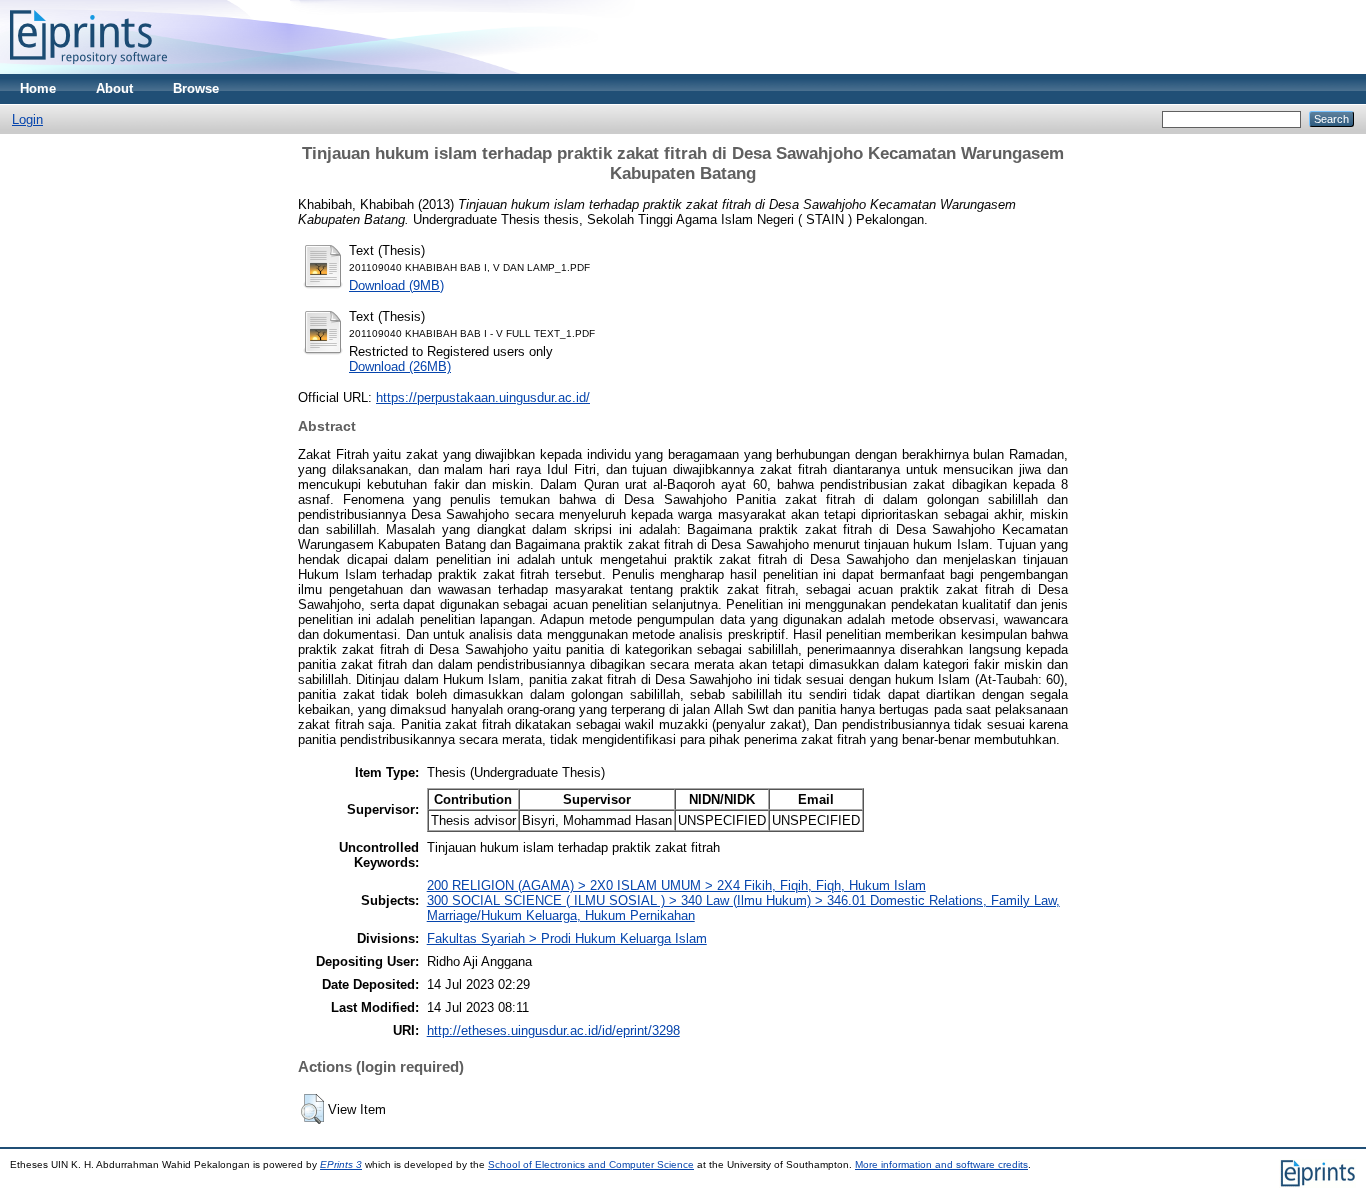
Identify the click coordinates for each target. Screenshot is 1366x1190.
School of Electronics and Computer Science (591, 1164)
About (114, 88)
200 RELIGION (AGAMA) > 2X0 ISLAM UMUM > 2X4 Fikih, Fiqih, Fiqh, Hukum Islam (676, 885)
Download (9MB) (396, 285)
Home (38, 88)
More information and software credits (941, 1164)
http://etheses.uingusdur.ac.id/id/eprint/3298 (553, 1030)
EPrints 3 (341, 1164)
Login (27, 119)
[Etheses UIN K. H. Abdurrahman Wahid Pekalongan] (88, 69)
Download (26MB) (400, 366)
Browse (196, 88)
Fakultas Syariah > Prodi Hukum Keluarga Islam (567, 938)
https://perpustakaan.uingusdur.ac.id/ (483, 397)
